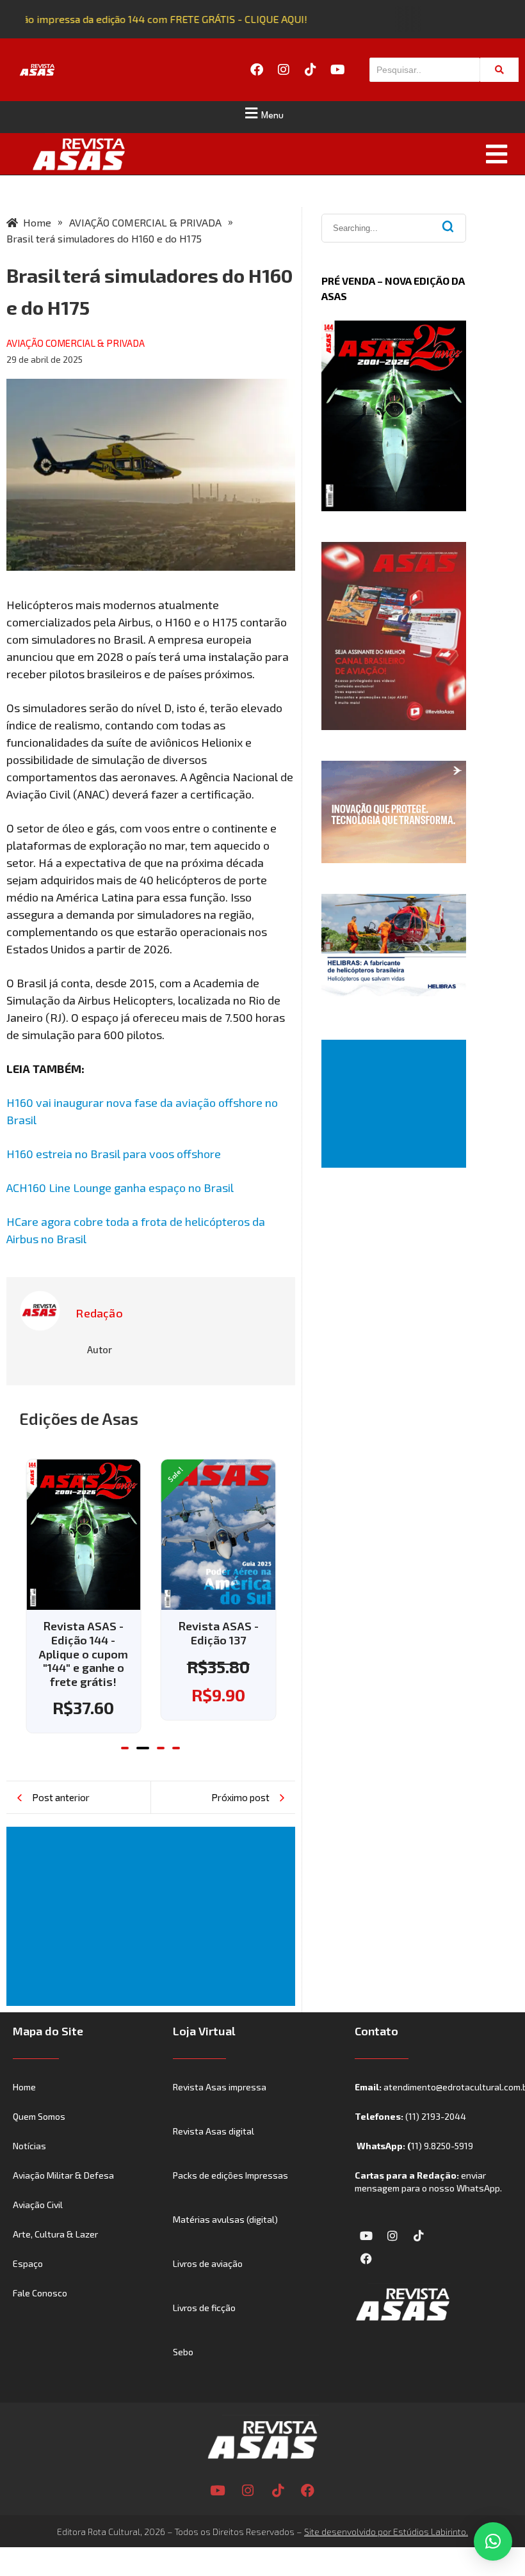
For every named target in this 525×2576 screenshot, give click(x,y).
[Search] (499, 70)
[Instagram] (284, 70)
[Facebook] (257, 70)
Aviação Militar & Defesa (63, 2175)
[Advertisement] (153, 1916)
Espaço (28, 2263)
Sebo (183, 2352)
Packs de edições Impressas (230, 2175)
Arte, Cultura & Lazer (55, 2234)
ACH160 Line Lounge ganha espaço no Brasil (120, 1188)
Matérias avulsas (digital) (225, 2219)
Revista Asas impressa (220, 2087)
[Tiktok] (311, 70)
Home (24, 2087)
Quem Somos (39, 2116)
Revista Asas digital (214, 2131)
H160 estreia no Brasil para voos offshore (114, 1154)
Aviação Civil (38, 2205)
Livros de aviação (208, 2263)
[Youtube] (337, 70)
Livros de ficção (204, 2308)
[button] (262, 113)
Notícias (29, 2146)
